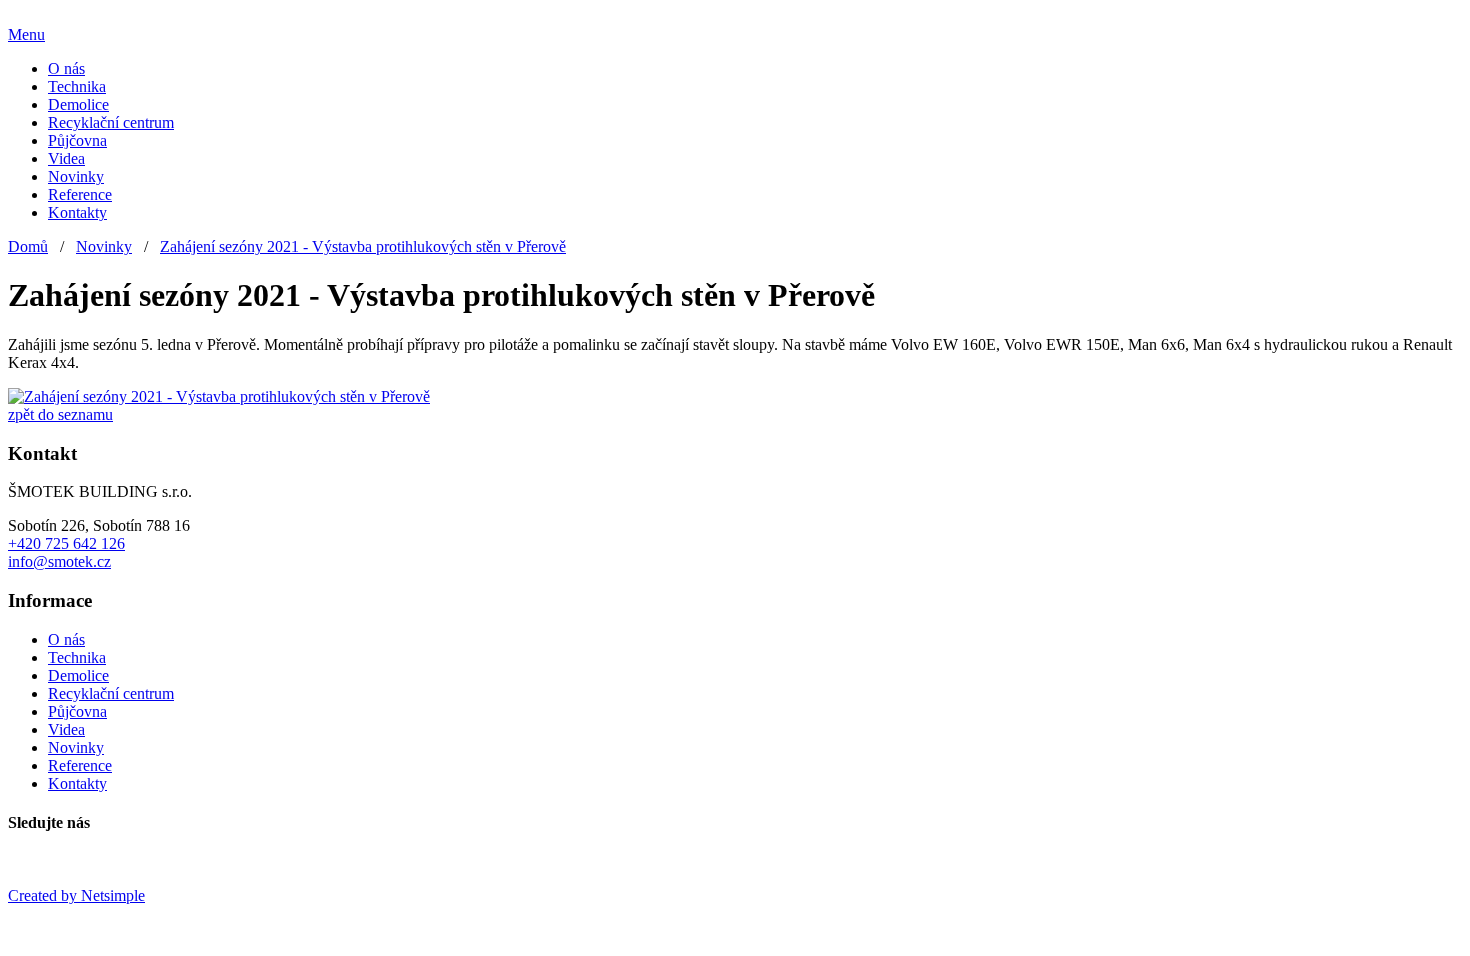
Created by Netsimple (76, 895)
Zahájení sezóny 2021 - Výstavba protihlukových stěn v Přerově (363, 246)
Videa (66, 158)
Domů (28, 246)
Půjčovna (77, 140)
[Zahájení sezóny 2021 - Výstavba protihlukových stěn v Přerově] (219, 396)
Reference (80, 194)
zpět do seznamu (60, 414)
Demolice (78, 104)
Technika (77, 86)
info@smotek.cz (59, 561)
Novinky (76, 176)
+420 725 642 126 (66, 543)
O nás (66, 68)
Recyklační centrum (111, 122)
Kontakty (77, 212)
